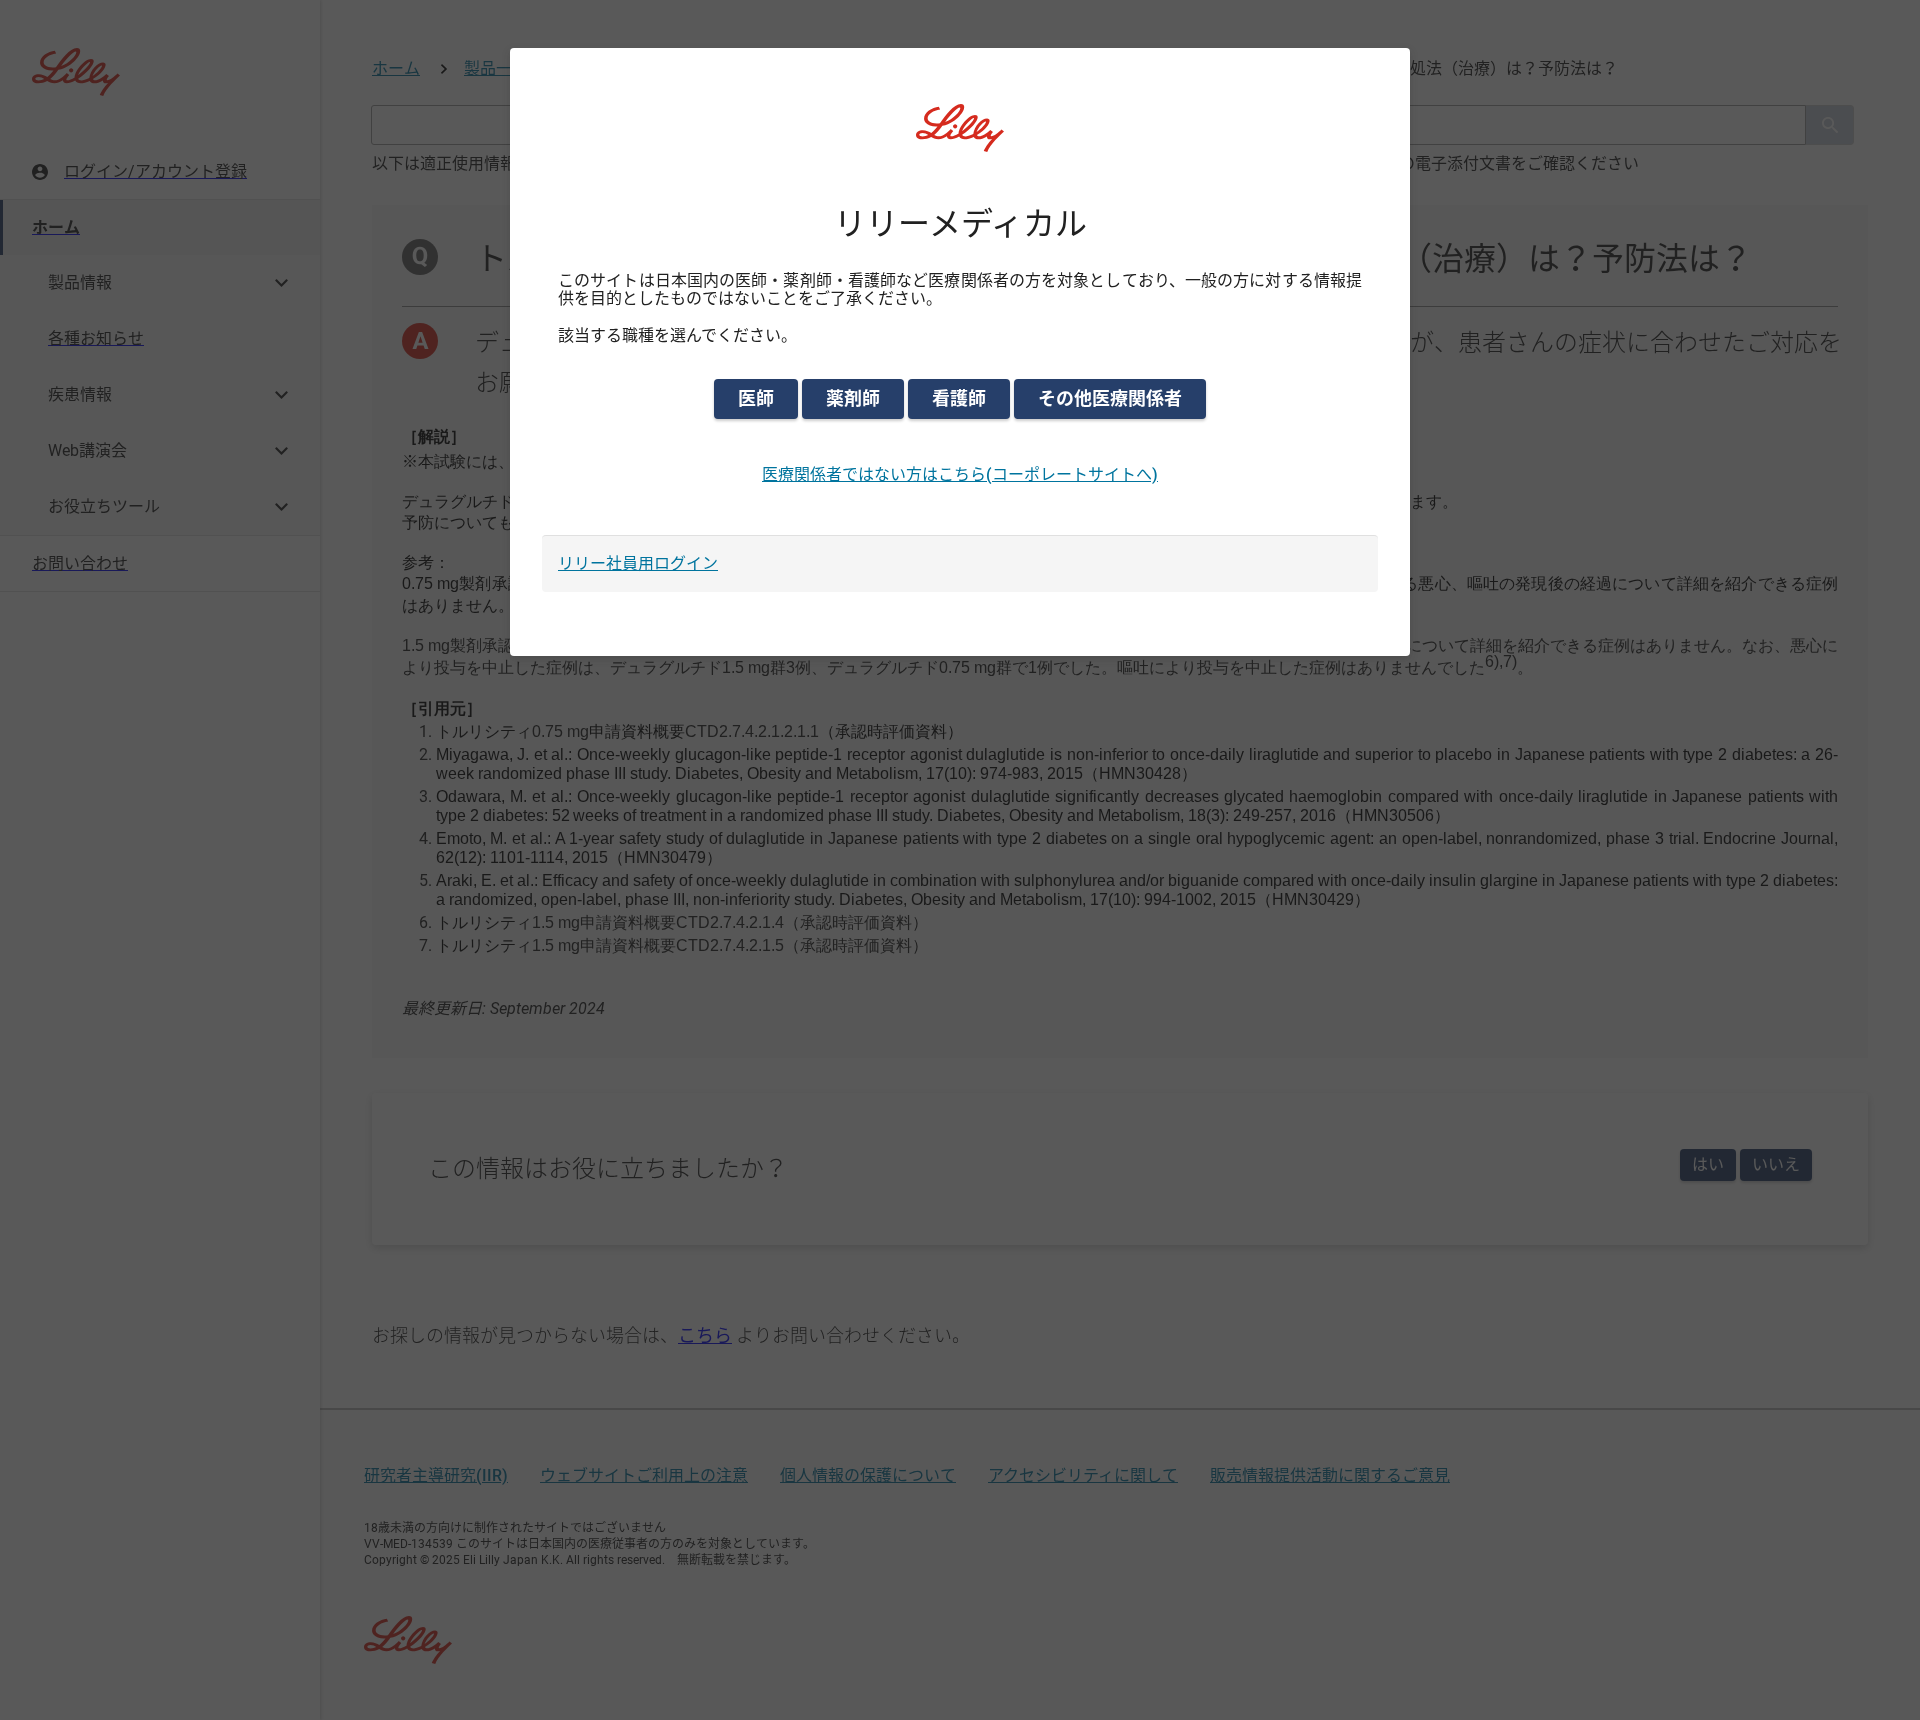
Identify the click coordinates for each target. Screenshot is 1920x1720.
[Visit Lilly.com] (960, 140)
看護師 (959, 398)
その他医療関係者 (1110, 398)
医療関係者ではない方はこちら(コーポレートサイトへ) (960, 474)
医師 (756, 398)
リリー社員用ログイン (638, 563)
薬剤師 (853, 398)
